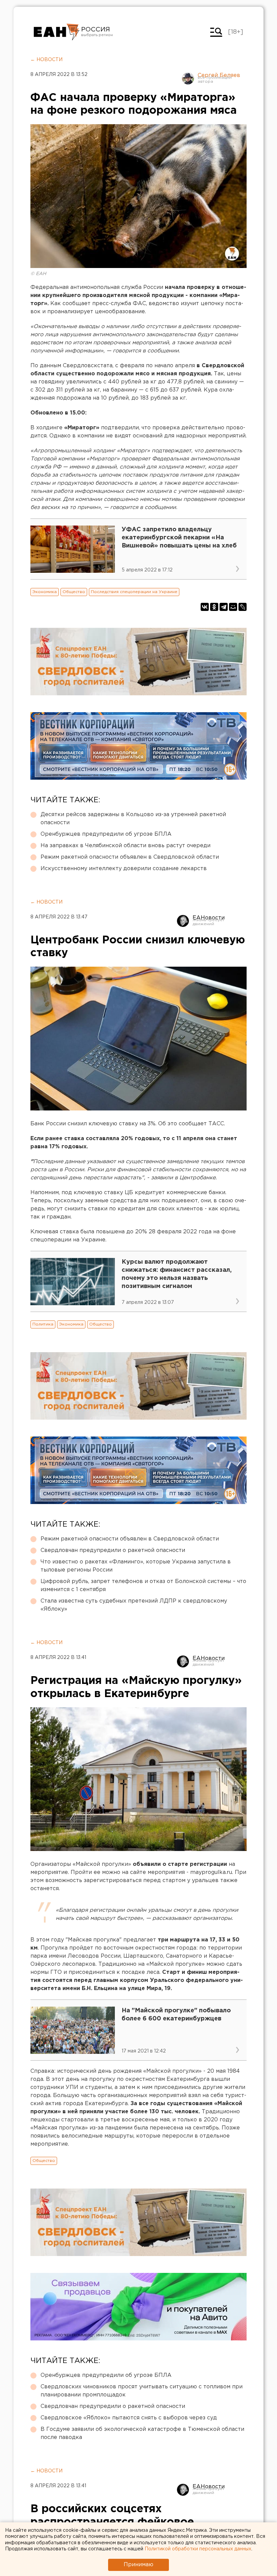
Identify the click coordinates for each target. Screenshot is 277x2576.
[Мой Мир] (233, 607)
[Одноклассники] (214, 607)
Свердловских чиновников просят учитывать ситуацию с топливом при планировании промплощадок (142, 2391)
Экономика (45, 592)
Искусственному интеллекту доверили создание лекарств (124, 869)
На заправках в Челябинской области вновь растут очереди (125, 846)
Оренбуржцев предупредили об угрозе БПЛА (106, 834)
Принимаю (138, 2565)
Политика (43, 1324)
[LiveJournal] (243, 607)
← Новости (46, 60)
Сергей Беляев (219, 75)
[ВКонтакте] (205, 607)
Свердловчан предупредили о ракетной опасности (113, 1550)
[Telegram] (224, 607)
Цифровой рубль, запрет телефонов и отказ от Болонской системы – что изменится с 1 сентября (143, 1586)
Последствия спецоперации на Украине (134, 592)
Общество (74, 592)
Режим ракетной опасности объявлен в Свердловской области (130, 857)
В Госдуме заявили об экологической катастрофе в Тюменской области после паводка (142, 2433)
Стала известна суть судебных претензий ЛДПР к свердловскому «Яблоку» (134, 1605)
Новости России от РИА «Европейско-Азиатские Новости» (57, 32)
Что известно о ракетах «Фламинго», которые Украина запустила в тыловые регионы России (136, 1566)
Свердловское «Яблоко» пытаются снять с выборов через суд (129, 2418)
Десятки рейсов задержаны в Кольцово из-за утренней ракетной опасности (133, 819)
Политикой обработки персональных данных (198, 2549)
